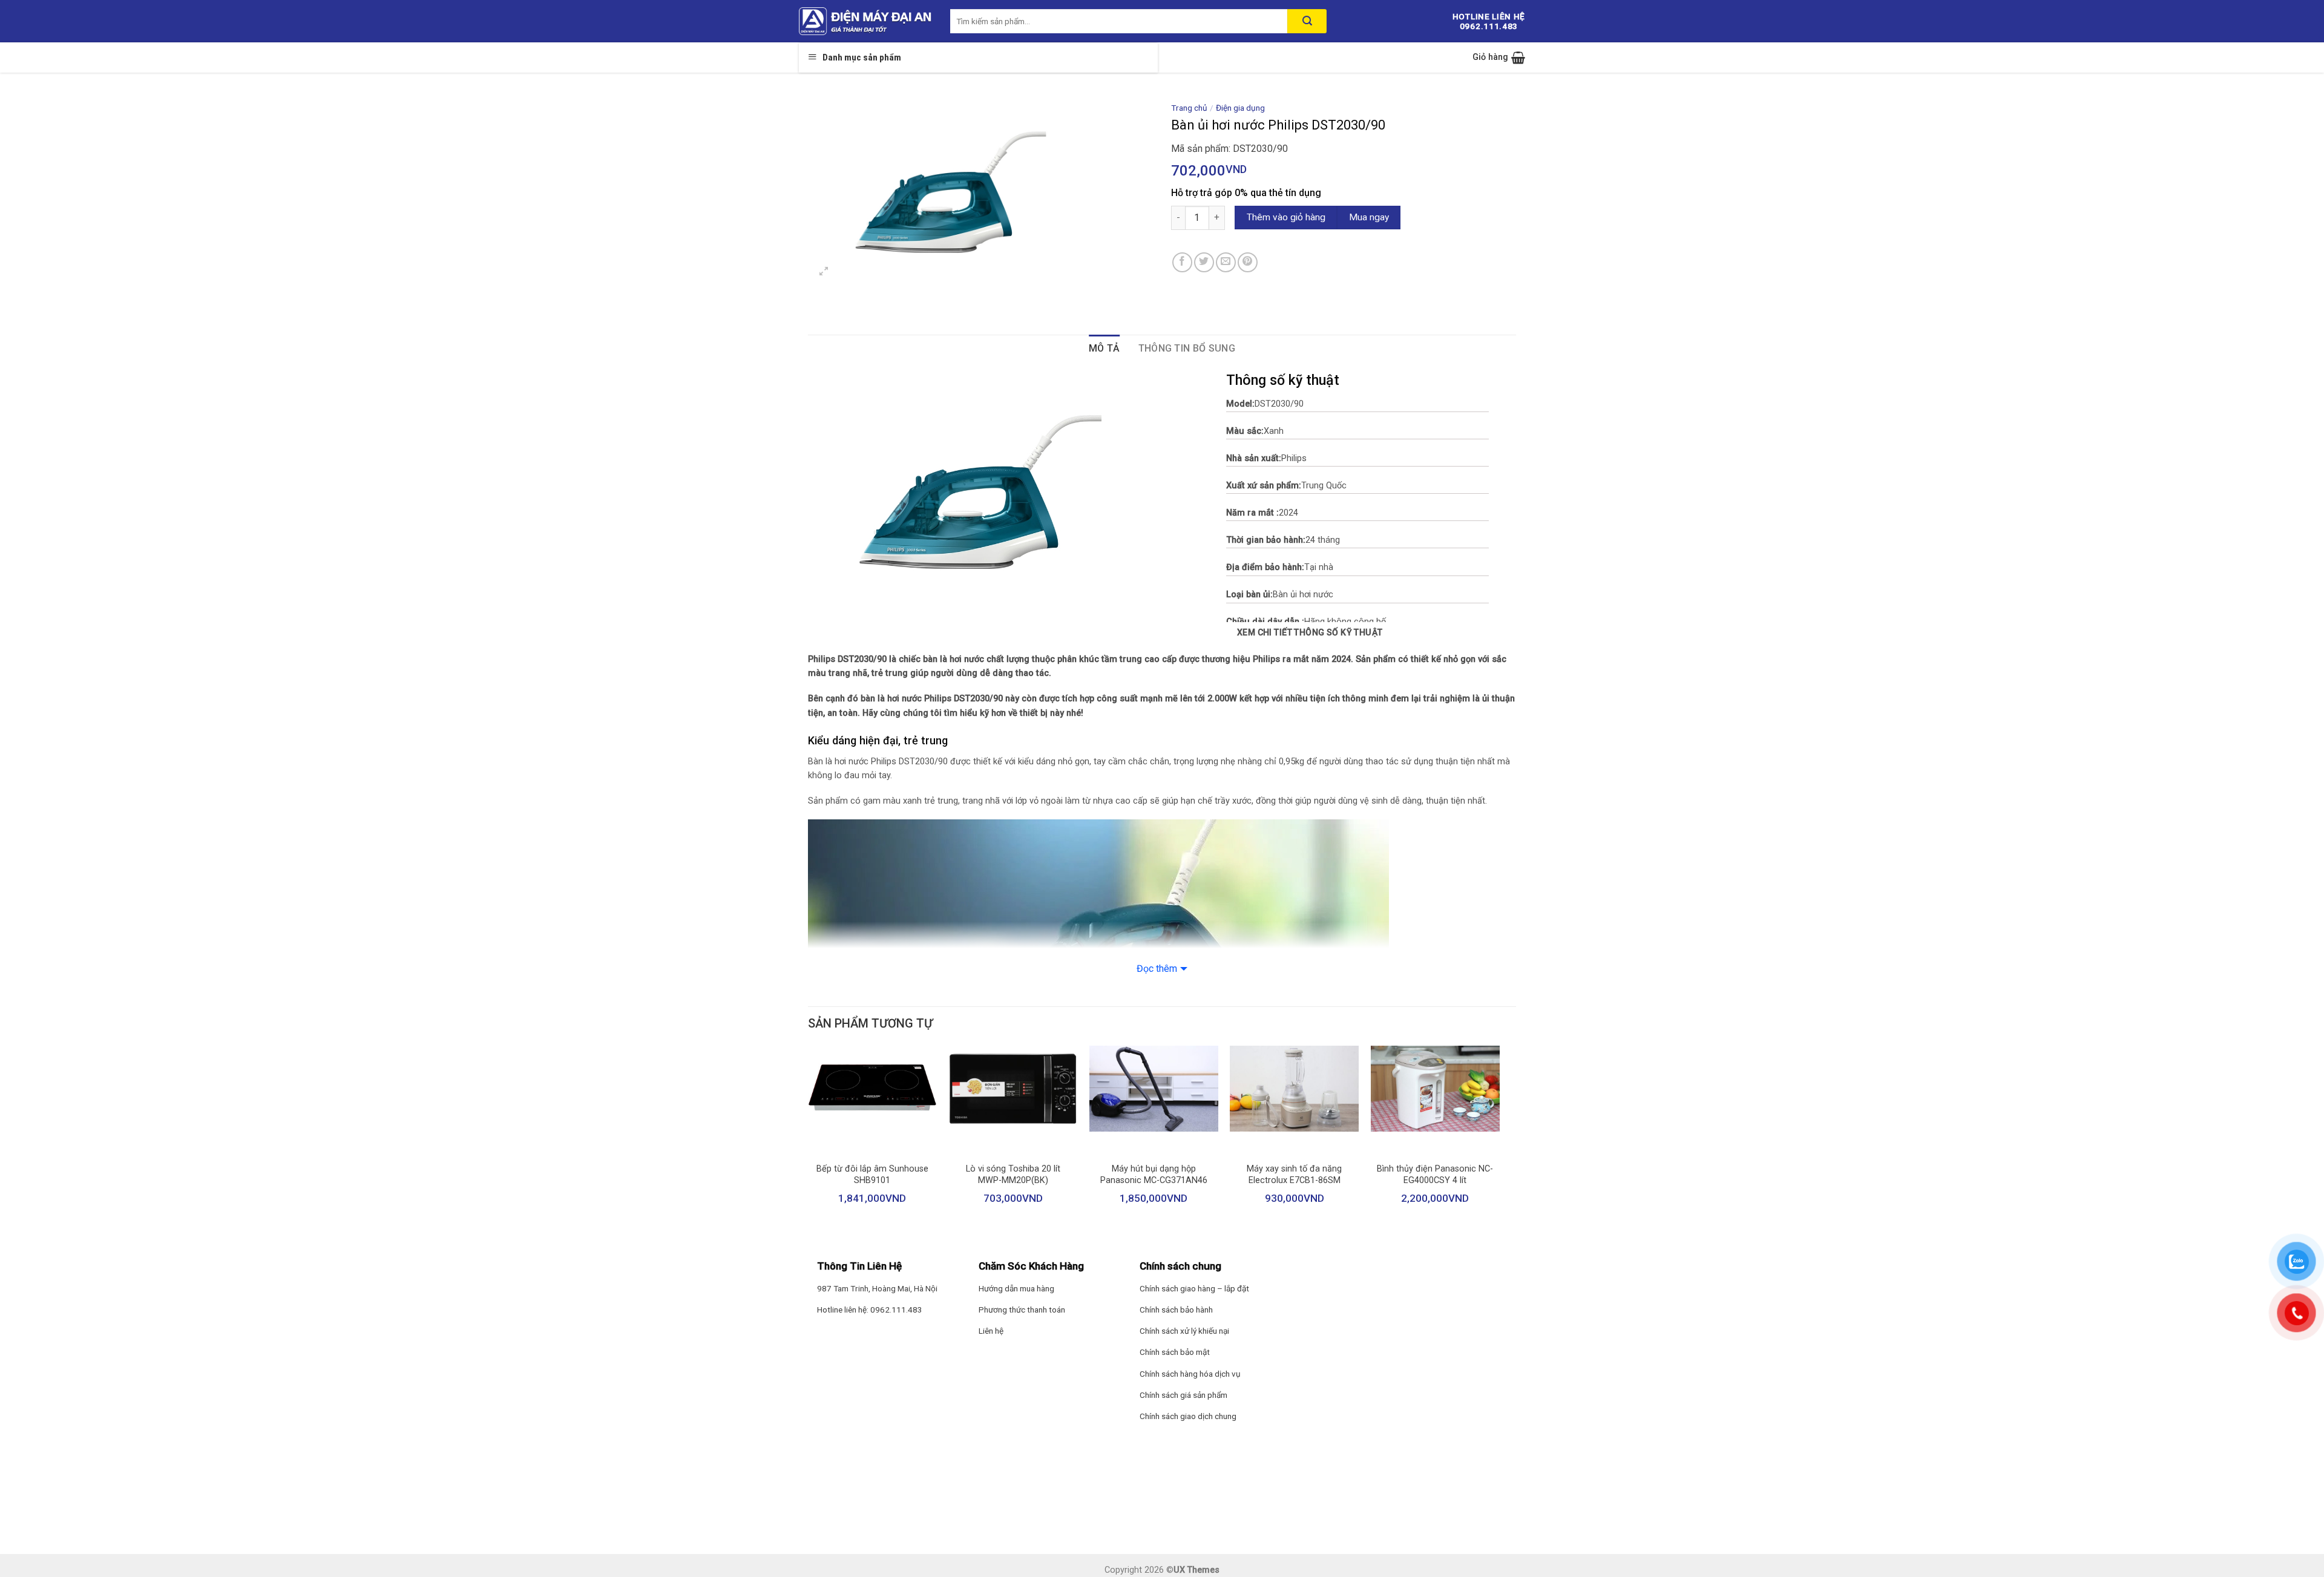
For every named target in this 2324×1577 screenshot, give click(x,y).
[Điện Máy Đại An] (865, 21)
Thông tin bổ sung (1187, 348)
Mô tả (1105, 348)
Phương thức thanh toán (1022, 1310)
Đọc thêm (1157, 969)
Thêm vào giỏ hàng (1286, 217)
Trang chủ (1189, 108)
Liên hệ (991, 1331)
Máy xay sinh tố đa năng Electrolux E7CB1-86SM (1294, 1175)
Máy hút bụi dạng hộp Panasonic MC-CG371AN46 (1154, 1175)
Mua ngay (1369, 217)
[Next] (1499, 1141)
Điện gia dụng (1240, 108)
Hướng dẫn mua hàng (1016, 1288)
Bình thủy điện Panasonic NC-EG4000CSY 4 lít (1435, 1175)
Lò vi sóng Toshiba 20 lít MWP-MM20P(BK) (1013, 1175)
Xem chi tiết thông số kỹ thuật (1310, 632)
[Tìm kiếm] (1307, 21)
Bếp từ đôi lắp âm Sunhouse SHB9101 (872, 1175)
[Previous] (809, 1141)
